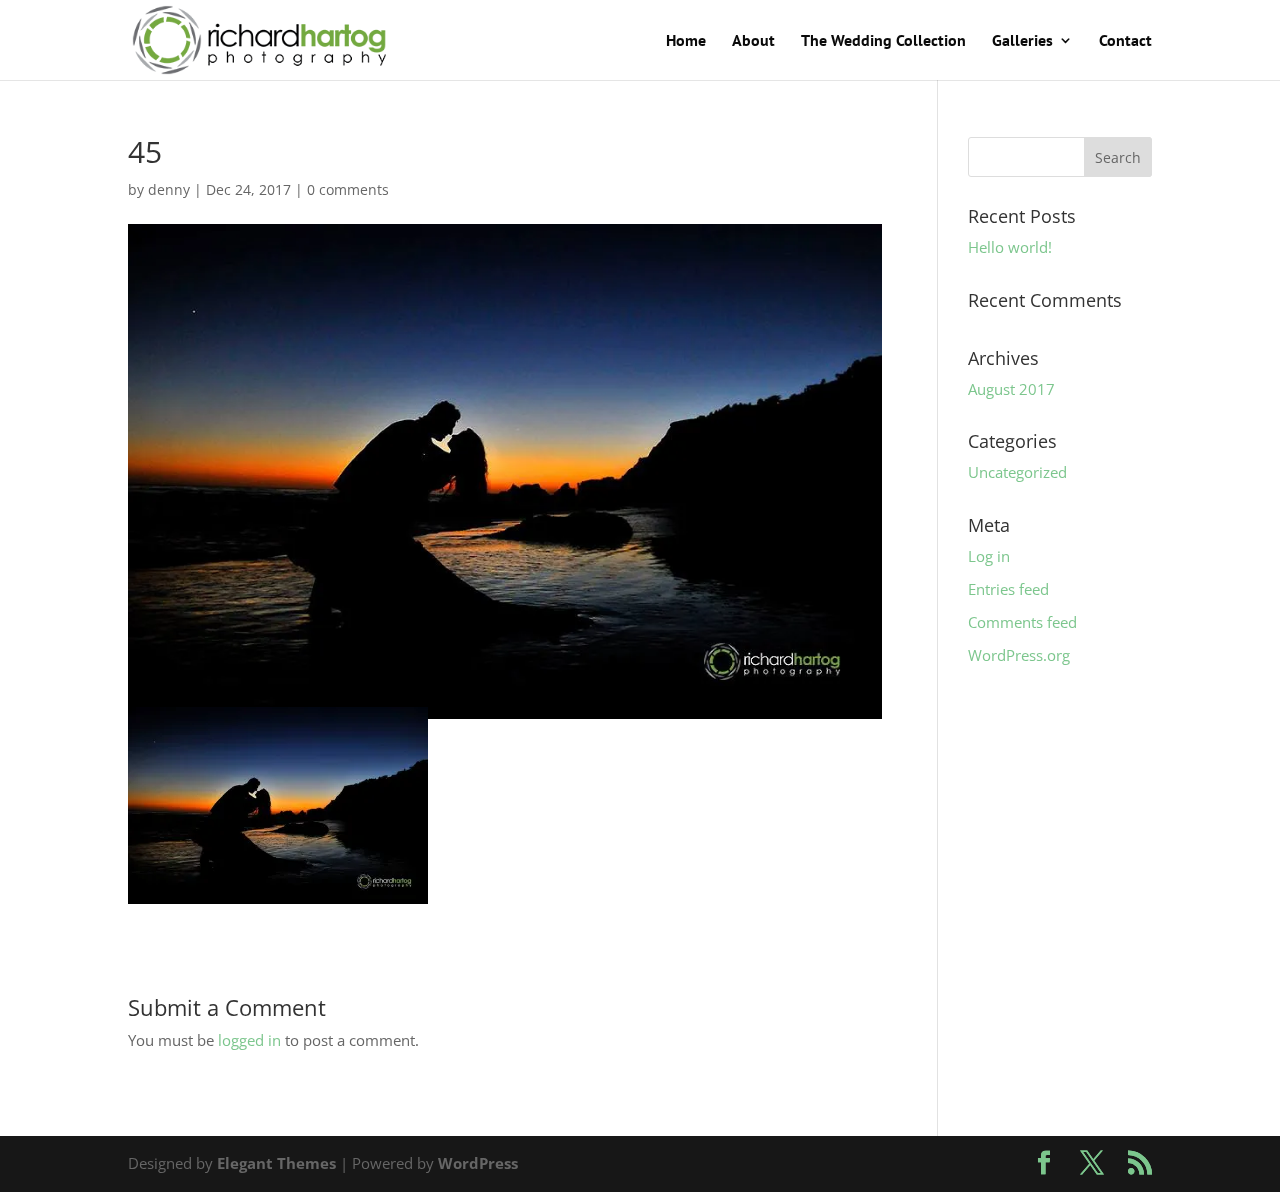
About (753, 41)
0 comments (348, 189)
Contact (1125, 41)
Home (686, 41)
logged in (249, 1040)
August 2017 (1011, 389)
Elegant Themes (276, 1163)
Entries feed (1008, 589)
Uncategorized (1017, 472)
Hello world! (1010, 247)
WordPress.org (1019, 655)
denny (169, 189)
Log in (989, 556)
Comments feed (1022, 622)
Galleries (1022, 41)
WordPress (478, 1163)
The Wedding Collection (883, 41)
